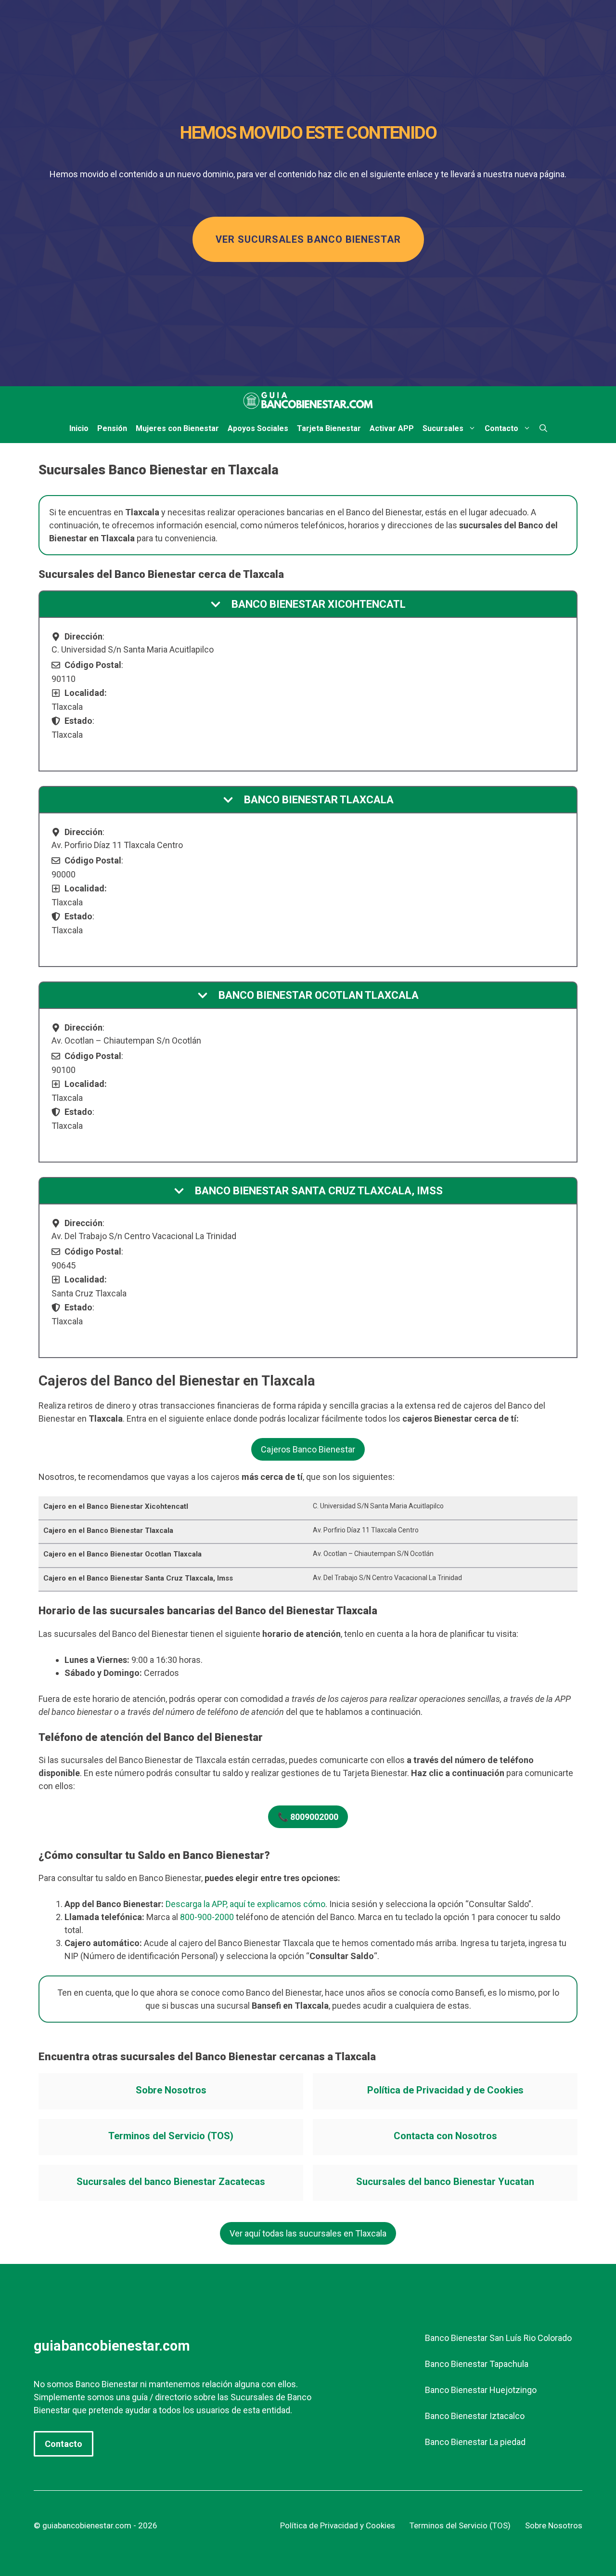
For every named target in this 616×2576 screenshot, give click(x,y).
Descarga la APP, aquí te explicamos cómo (245, 1904)
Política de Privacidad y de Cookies (445, 2090)
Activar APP (392, 428)
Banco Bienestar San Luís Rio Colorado (498, 2338)
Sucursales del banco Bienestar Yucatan (445, 2182)
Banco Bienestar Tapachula (477, 2364)
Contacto (501, 428)
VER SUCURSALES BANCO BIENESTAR (308, 239)
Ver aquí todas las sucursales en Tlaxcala (308, 2233)
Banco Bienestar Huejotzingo (481, 2390)
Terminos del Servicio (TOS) (171, 2136)
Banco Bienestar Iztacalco (475, 2416)
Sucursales (443, 428)
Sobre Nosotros (171, 2090)
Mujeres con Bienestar (177, 428)
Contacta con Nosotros (445, 2136)
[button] (543, 429)
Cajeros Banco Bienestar (308, 1449)
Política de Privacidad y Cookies (338, 2525)
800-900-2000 (207, 1917)
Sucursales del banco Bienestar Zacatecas (171, 2182)
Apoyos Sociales (258, 428)
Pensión (112, 428)
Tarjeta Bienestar (329, 428)
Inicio (79, 428)
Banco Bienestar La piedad (475, 2442)
